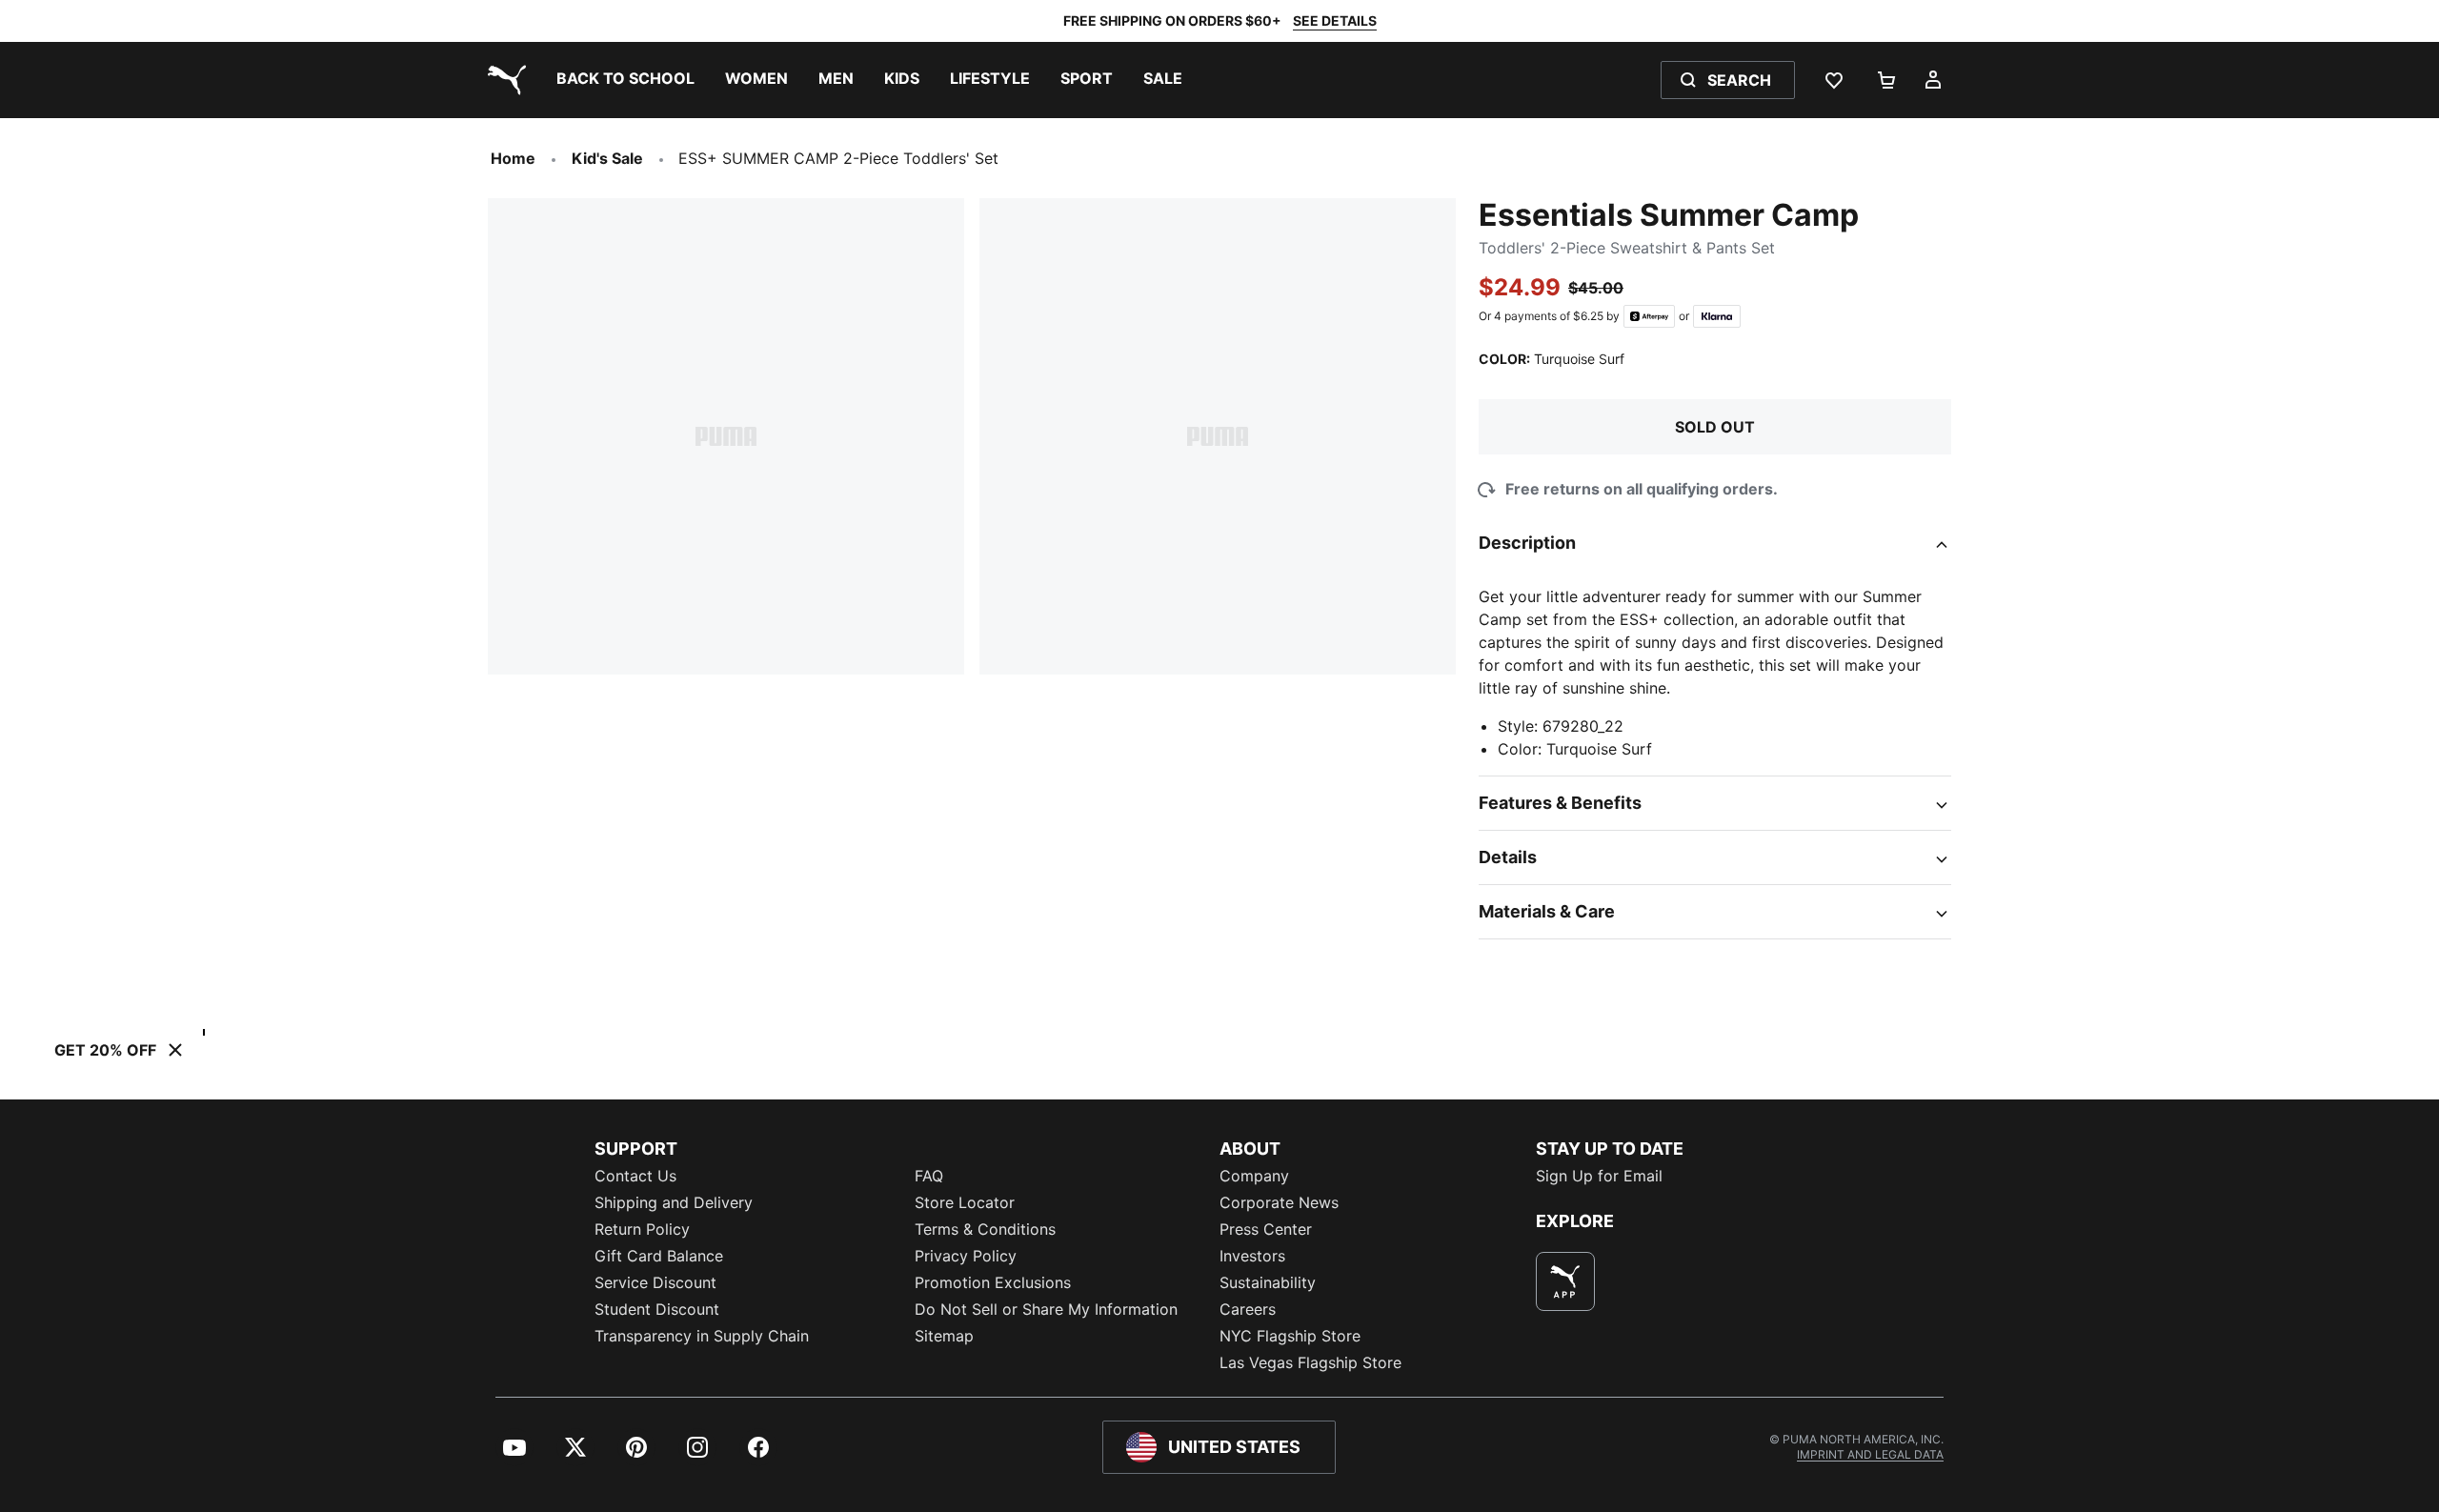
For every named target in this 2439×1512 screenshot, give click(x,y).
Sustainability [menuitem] (1268, 1282)
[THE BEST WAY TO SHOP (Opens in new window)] (1565, 1281)
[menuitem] (625, 80)
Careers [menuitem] (1248, 1309)
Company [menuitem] (1254, 1176)
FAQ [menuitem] (929, 1176)
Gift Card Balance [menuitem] (659, 1256)
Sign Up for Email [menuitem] (1599, 1176)
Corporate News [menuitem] (1279, 1202)
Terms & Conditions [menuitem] (985, 1229)
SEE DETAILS (1335, 20)
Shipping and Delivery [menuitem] (674, 1202)
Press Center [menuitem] (1266, 1229)
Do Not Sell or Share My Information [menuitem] (1046, 1309)
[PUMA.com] (503, 80)
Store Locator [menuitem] (965, 1202)
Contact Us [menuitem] (635, 1176)
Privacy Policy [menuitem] (966, 1256)
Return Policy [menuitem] (642, 1229)
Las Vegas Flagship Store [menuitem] (1310, 1362)
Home (513, 158)
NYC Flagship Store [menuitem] (1290, 1336)
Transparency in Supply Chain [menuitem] (702, 1336)
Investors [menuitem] (1252, 1256)
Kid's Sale (607, 158)
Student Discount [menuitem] (657, 1309)
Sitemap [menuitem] (944, 1336)
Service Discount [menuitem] (655, 1282)
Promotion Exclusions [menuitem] (993, 1282)
